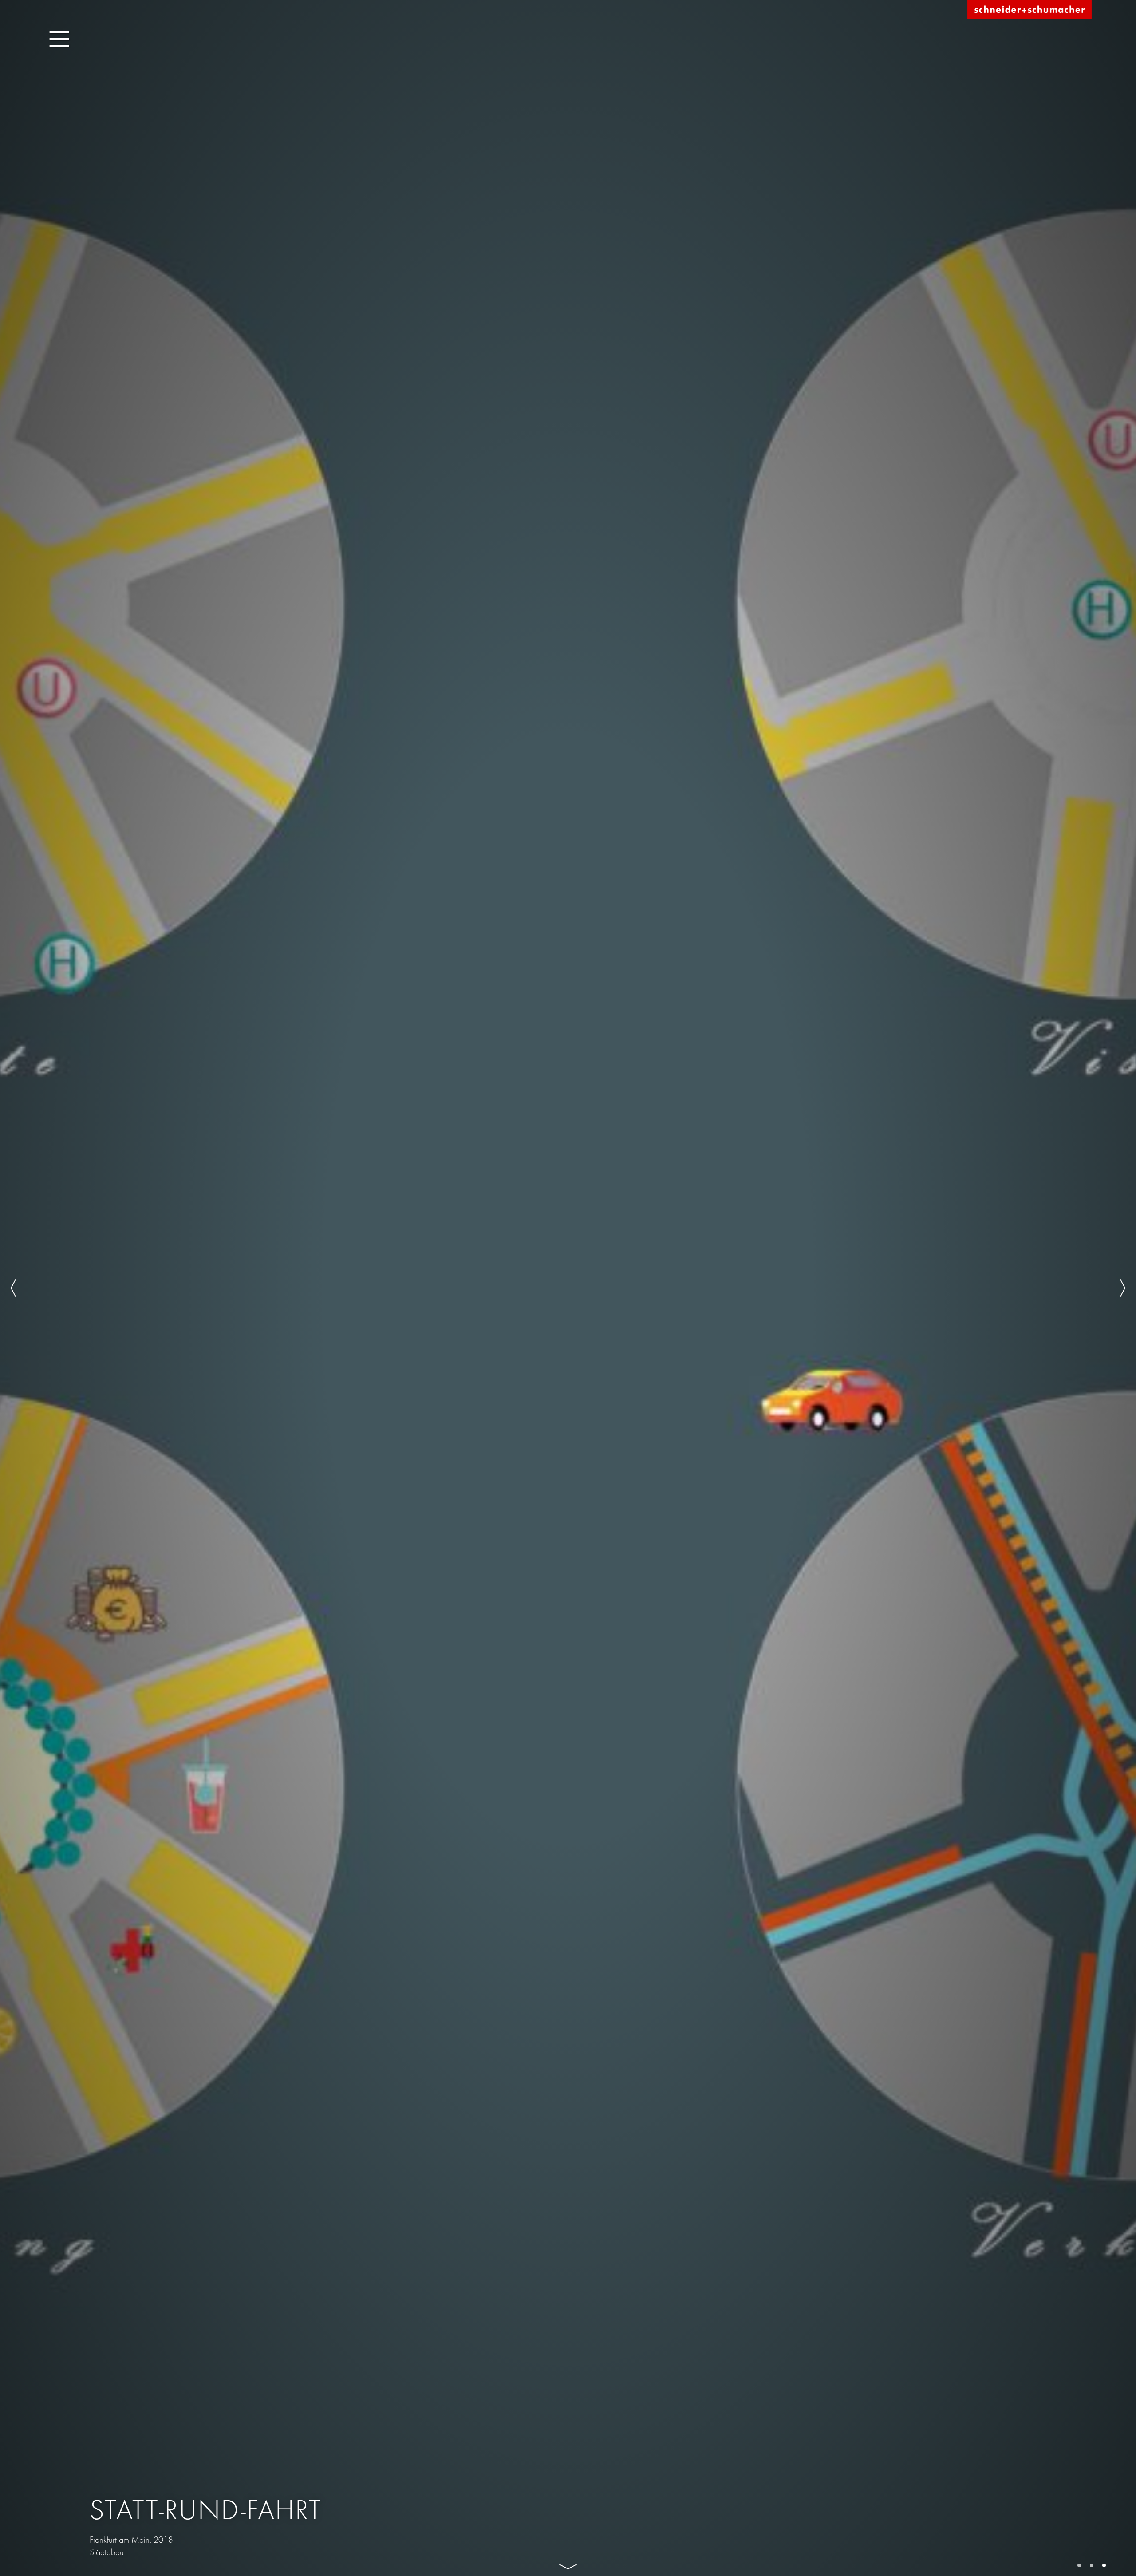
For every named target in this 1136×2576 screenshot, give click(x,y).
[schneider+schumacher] (1029, 10)
